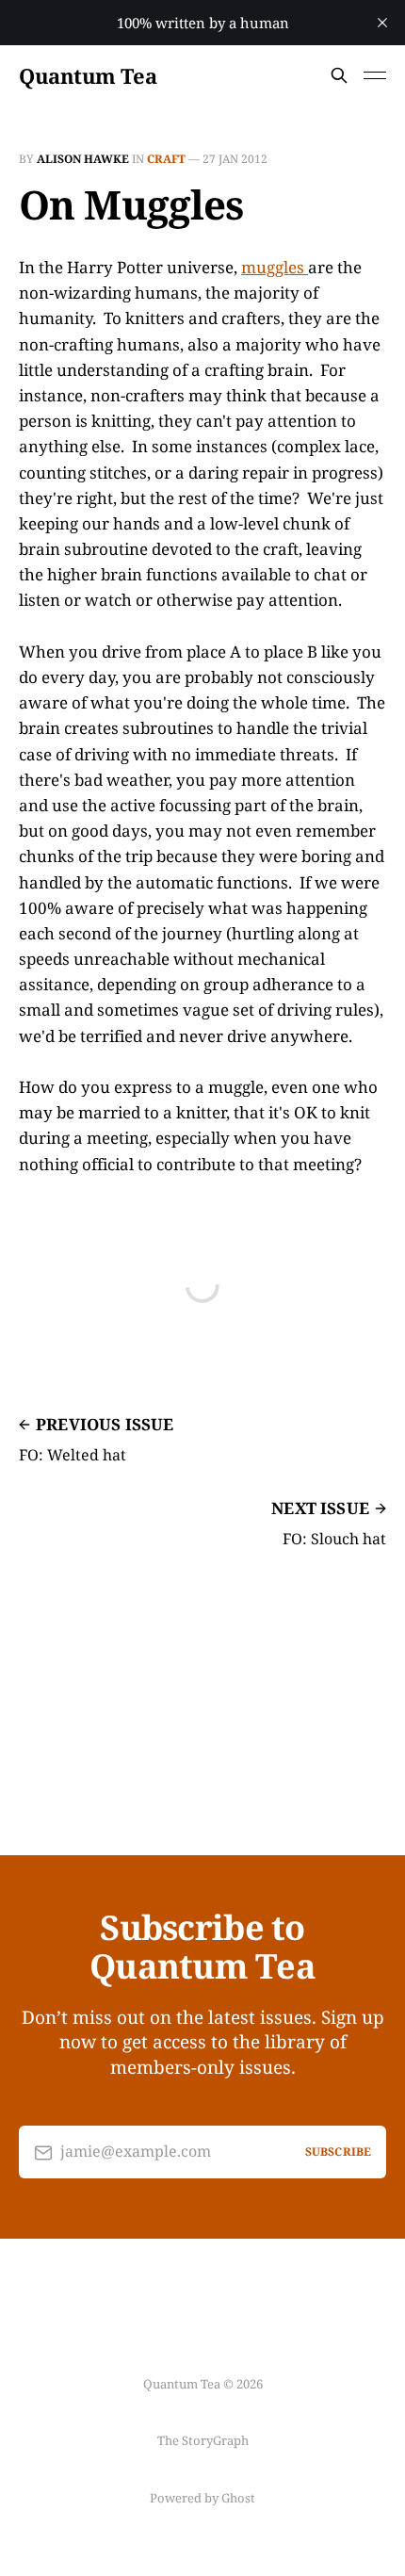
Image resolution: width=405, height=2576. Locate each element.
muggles (275, 267)
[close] (382, 23)
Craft (166, 159)
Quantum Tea (88, 75)
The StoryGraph (203, 2440)
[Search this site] (339, 75)
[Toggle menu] (375, 75)
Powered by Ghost (202, 2498)
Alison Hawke (83, 159)
